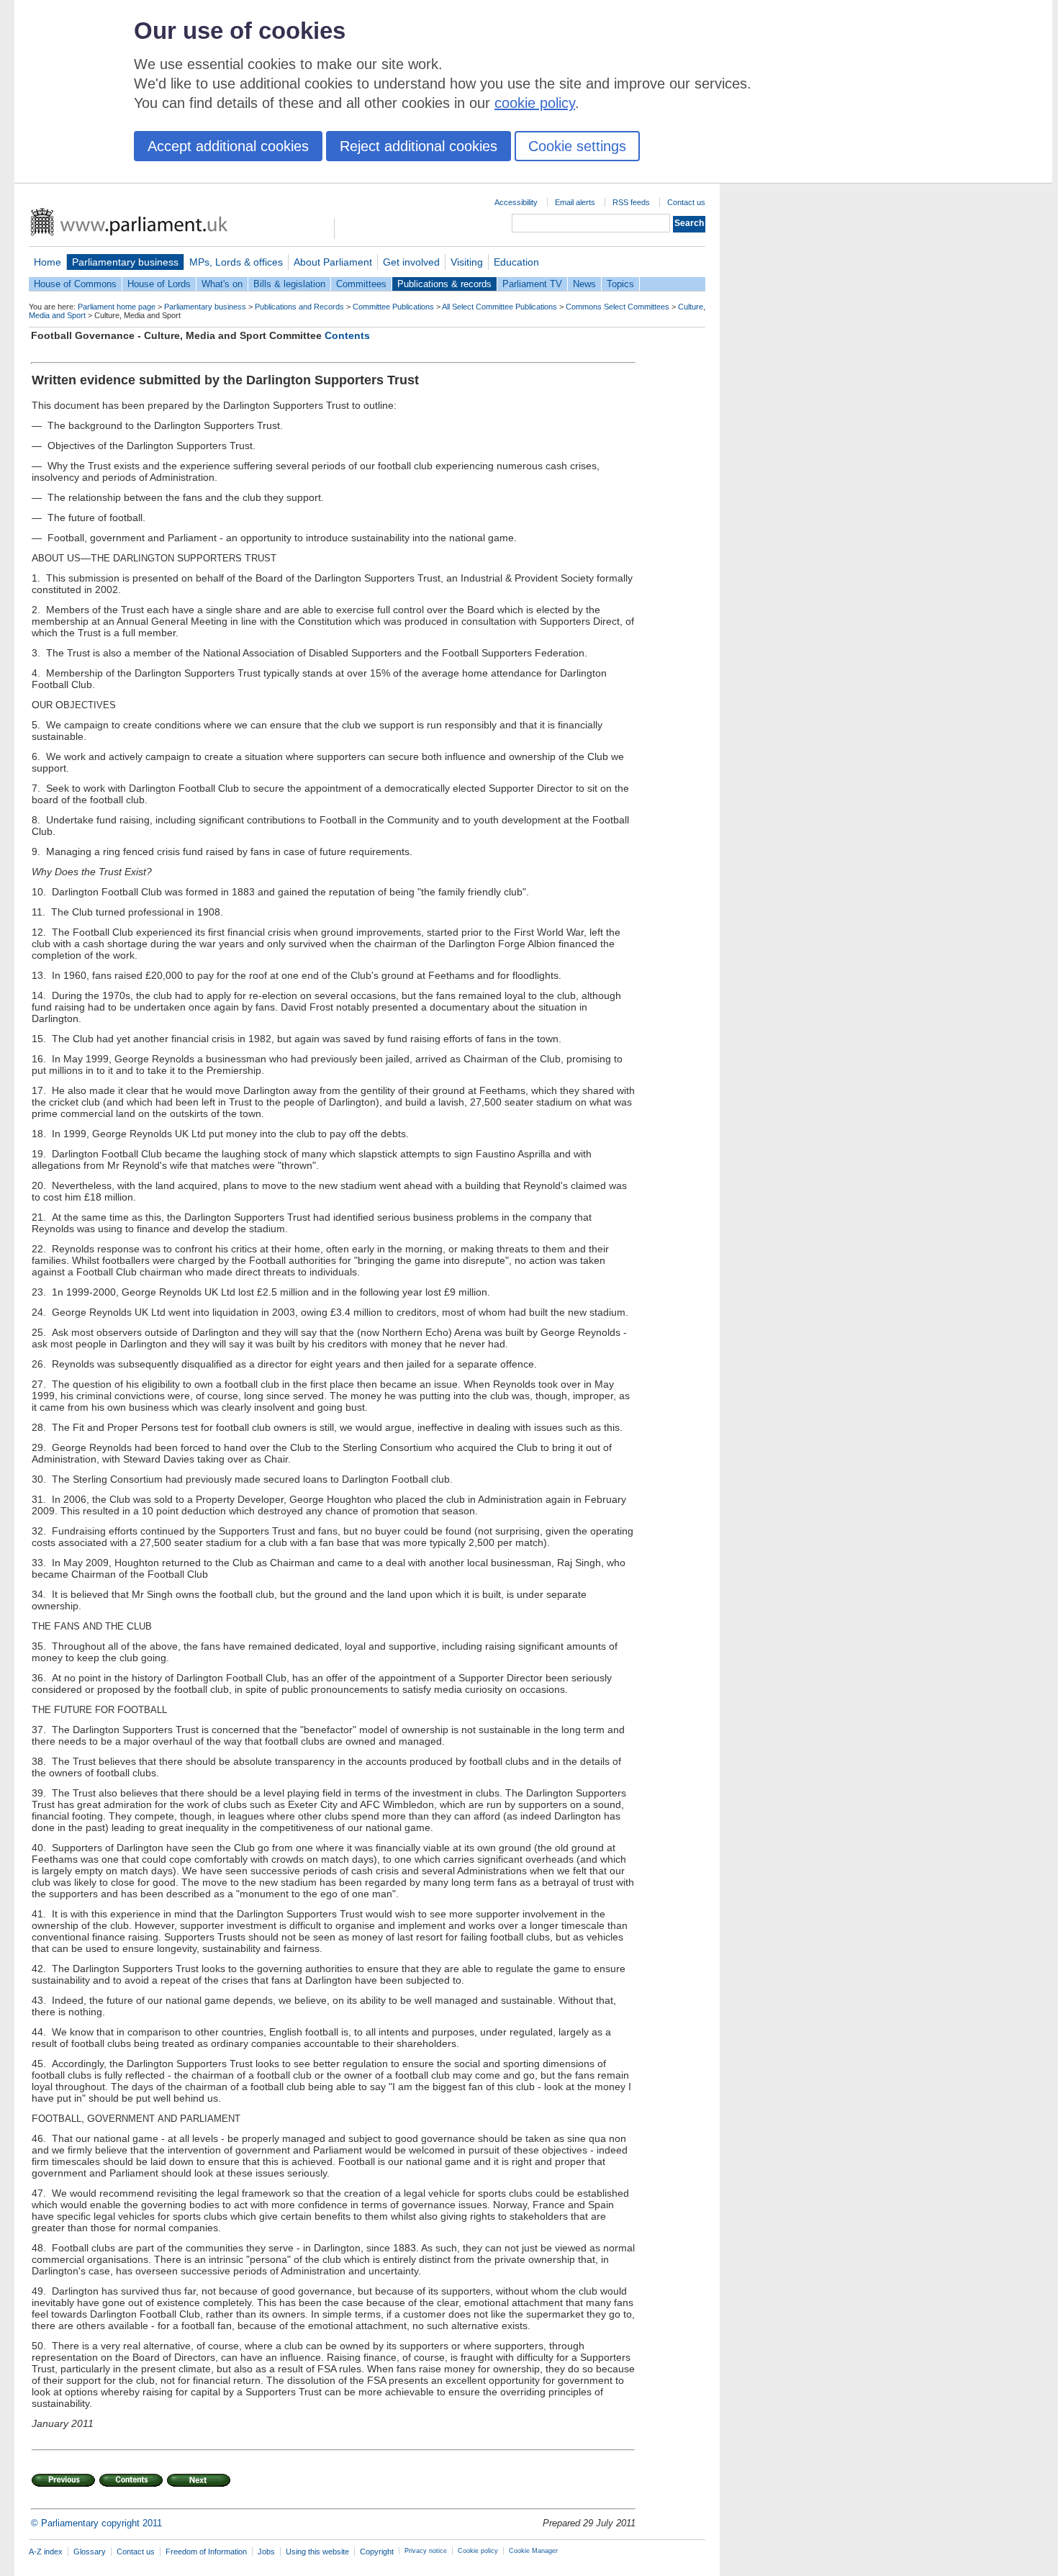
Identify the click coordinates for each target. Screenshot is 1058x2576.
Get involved (411, 262)
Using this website (317, 2552)
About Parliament (333, 262)
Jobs (266, 2552)
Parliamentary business (125, 262)
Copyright (377, 2552)
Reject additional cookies (419, 146)
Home (48, 262)
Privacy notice (426, 2551)
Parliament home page (117, 307)
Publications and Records (299, 307)
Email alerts (575, 202)
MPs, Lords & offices (236, 262)
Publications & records (444, 284)
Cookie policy (478, 2551)
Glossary (90, 2552)
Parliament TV (532, 284)
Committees (361, 284)
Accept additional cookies (228, 146)
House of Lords (159, 284)
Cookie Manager (533, 2551)
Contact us (686, 202)
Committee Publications (393, 307)
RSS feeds (631, 202)
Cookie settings (577, 146)
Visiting (467, 262)
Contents (347, 335)
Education (516, 262)
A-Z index (46, 2552)
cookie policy (535, 103)
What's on (222, 284)
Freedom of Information (206, 2552)
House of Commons (75, 284)
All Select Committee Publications (499, 307)
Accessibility (516, 202)
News (584, 284)
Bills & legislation (289, 284)
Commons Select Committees (618, 307)
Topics (620, 284)
